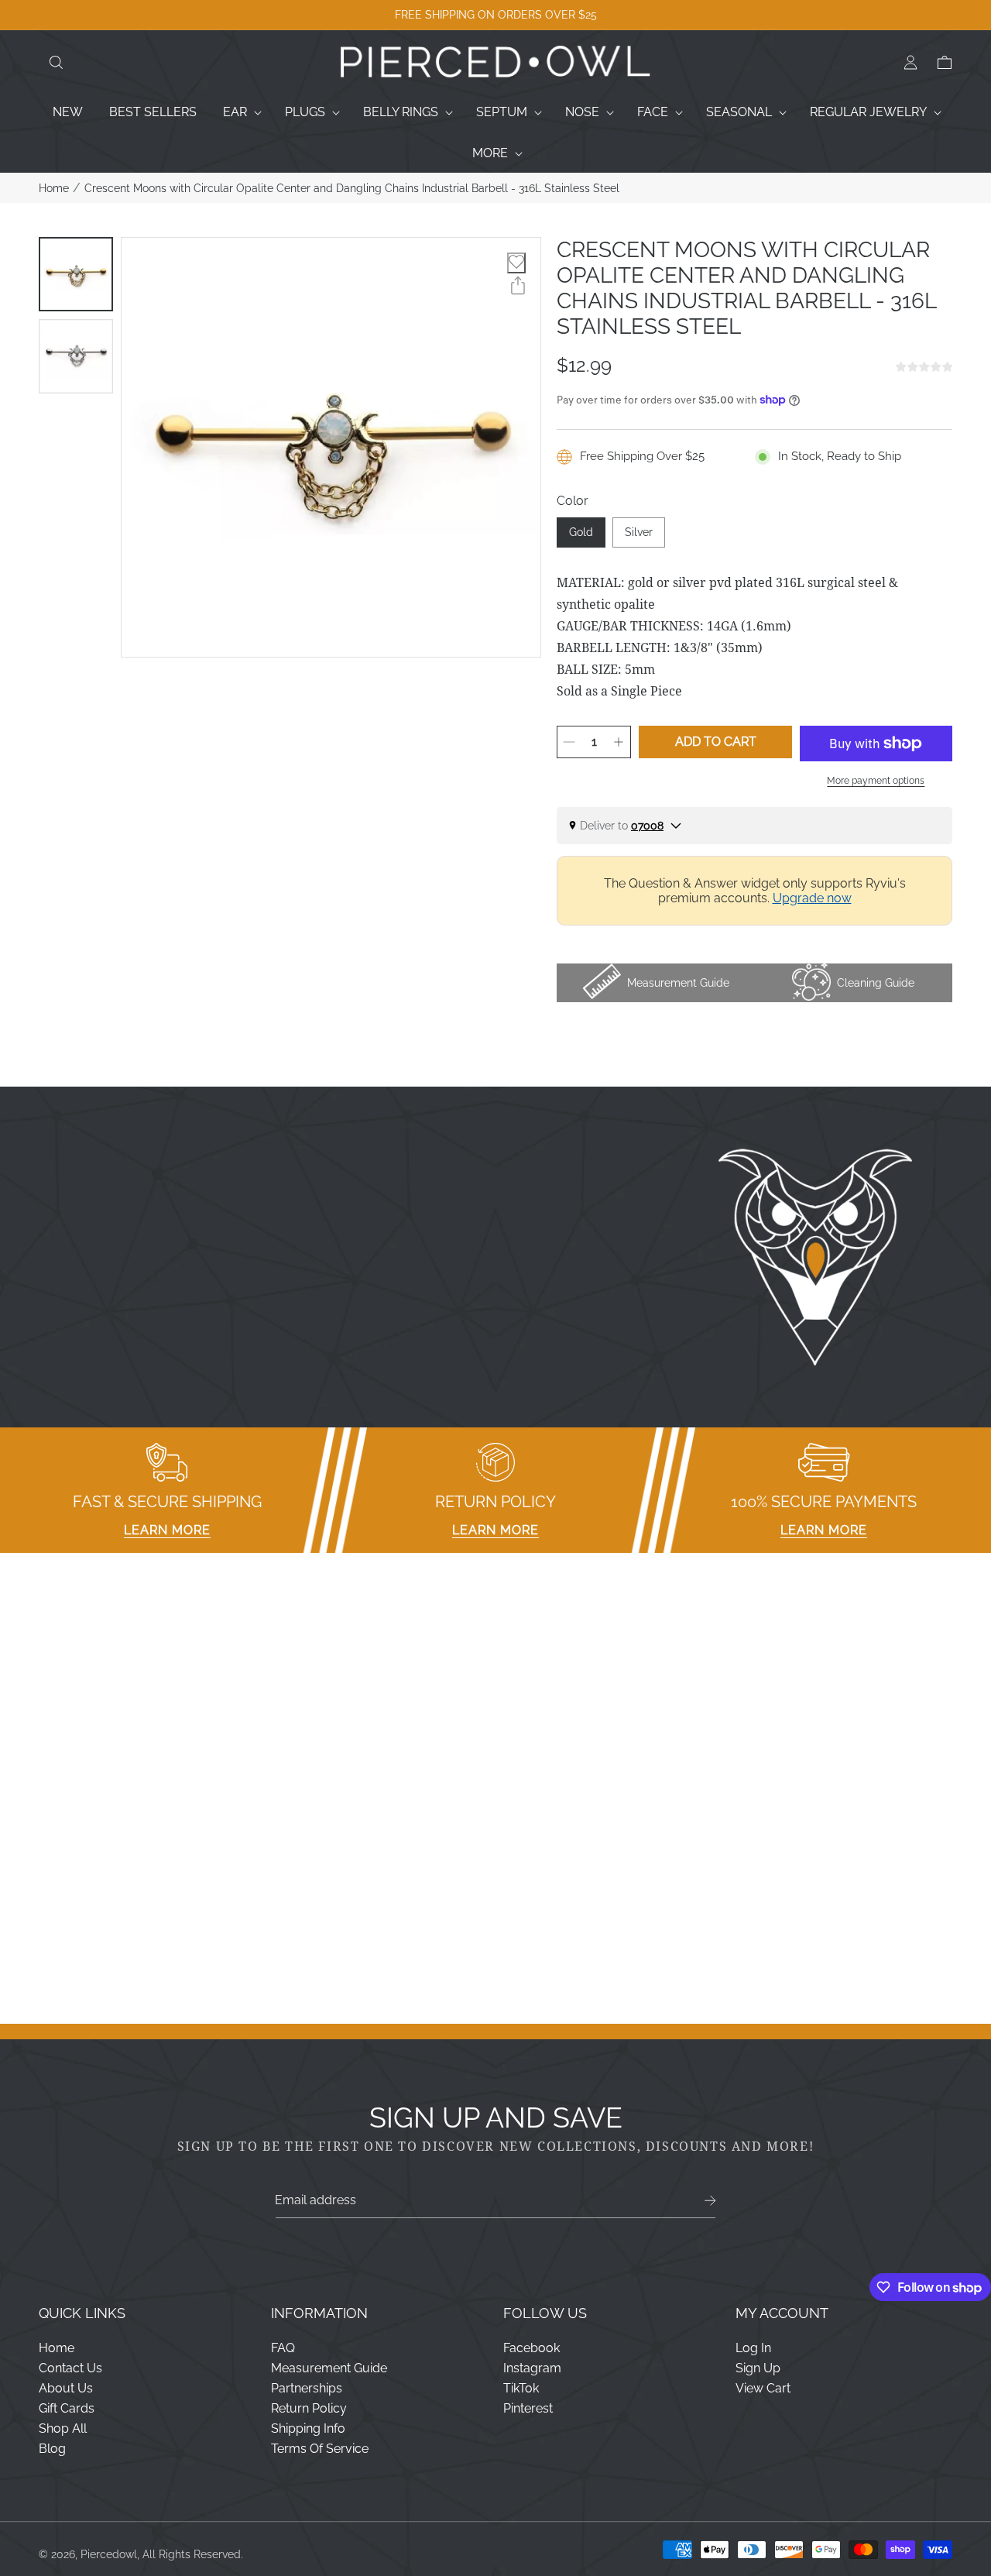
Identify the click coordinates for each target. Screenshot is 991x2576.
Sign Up (758, 2368)
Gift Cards (67, 2408)
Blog (52, 2449)
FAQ (283, 2348)
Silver (639, 532)
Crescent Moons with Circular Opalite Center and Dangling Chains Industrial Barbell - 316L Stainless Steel (352, 188)
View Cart (763, 2388)
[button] (56, 63)
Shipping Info (308, 2428)
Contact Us (70, 2368)
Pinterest (528, 2408)
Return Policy (309, 2408)
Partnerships (307, 2388)
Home (54, 188)
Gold (581, 532)
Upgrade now (812, 898)
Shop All (63, 2428)
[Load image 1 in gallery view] (76, 274)
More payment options (876, 781)
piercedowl (109, 2554)
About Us (66, 2388)
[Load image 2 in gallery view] (76, 356)
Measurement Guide (329, 2368)
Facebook (532, 2348)
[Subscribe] (710, 2201)
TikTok (521, 2388)
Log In (753, 2348)
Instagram (532, 2368)
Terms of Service (320, 2449)
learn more (167, 1530)
